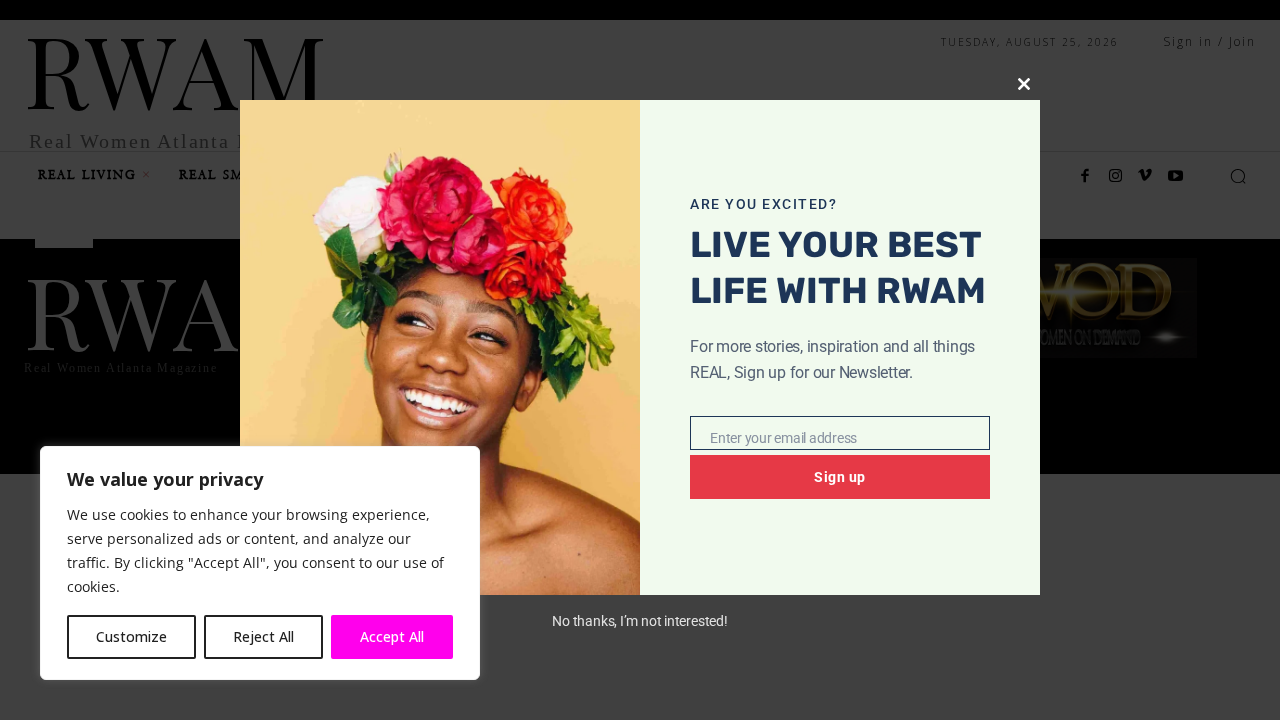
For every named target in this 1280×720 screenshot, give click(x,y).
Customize (131, 636)
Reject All (263, 636)
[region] (260, 563)
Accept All (392, 636)
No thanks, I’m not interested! (639, 621)
